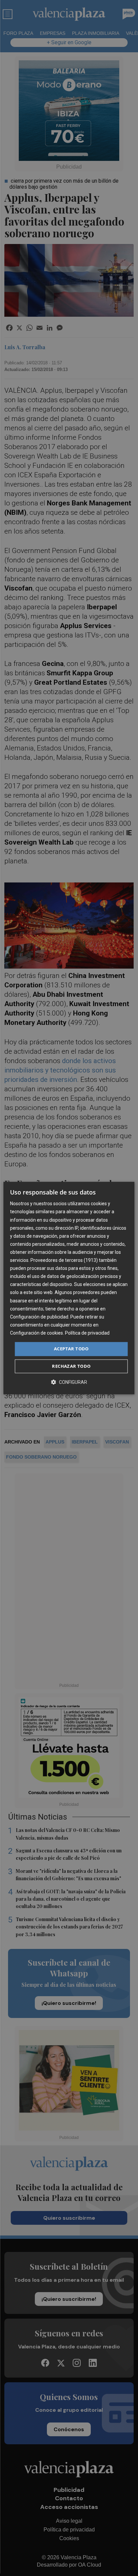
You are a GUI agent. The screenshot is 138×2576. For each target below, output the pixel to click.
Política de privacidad (87, 1333)
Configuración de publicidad (39, 1317)
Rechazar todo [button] (71, 1366)
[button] (69, 1382)
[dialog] (69, 1288)
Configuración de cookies (37, 1333)
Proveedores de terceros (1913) (64, 1260)
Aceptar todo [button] (71, 1349)
